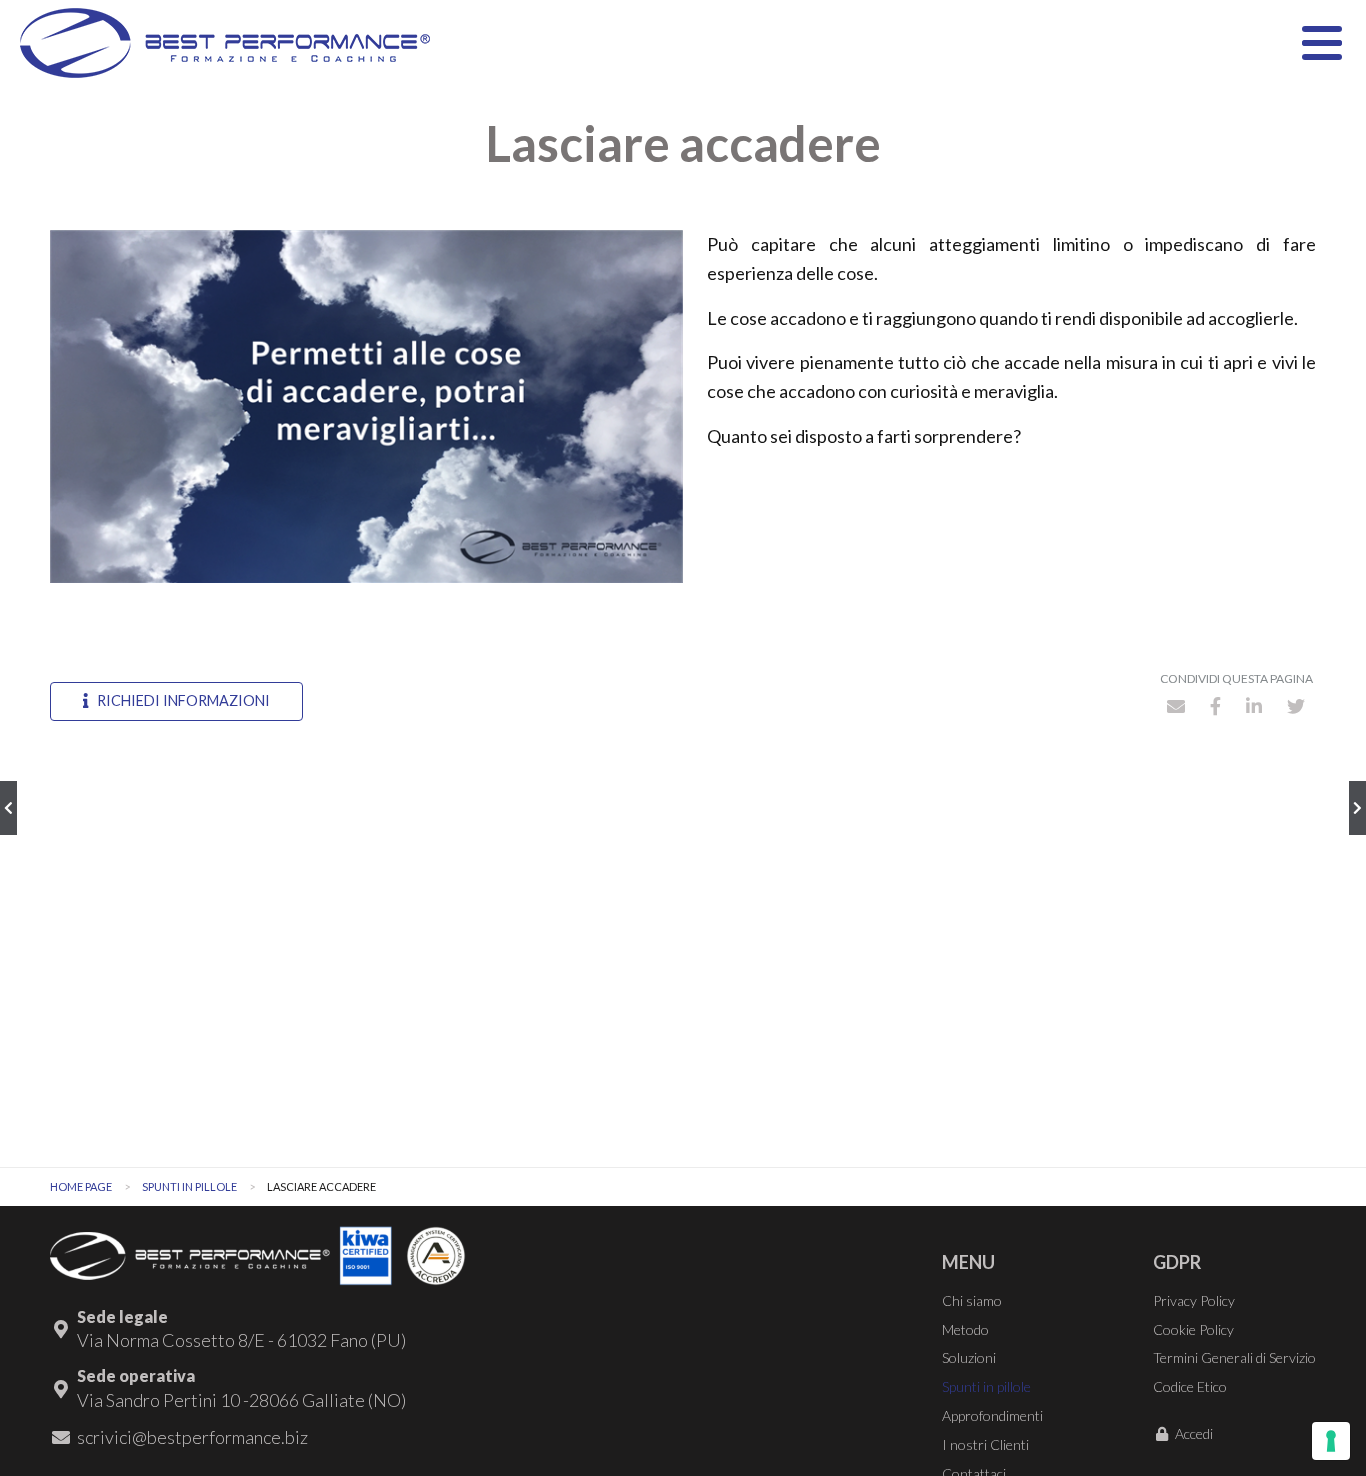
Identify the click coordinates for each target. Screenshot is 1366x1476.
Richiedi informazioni (182, 700)
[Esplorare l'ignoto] (8, 808)
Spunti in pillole (189, 1186)
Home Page (81, 1186)
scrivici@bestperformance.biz (192, 1437)
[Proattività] (1357, 808)
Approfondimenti (992, 1415)
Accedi (1194, 1433)
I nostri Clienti (985, 1444)
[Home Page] (225, 43)
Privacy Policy (1194, 1300)
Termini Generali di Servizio (1234, 1357)
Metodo (965, 1329)
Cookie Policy (1193, 1329)
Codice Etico (1190, 1386)
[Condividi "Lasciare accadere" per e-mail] (1176, 706)
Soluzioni (969, 1357)
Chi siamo (972, 1300)
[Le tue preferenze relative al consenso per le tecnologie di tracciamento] (1331, 1441)
